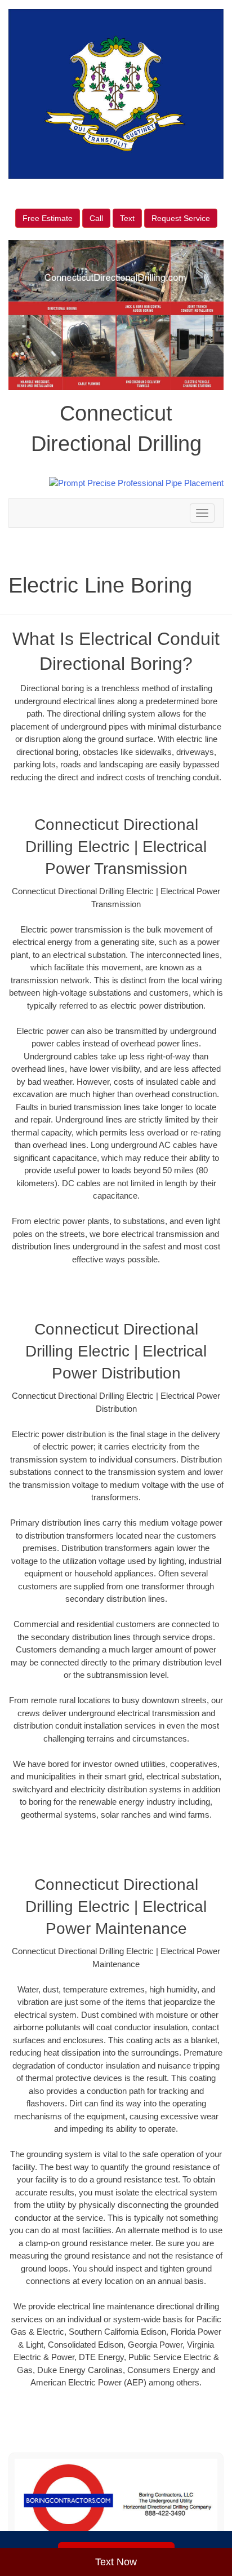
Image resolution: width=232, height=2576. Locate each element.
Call (96, 218)
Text (127, 218)
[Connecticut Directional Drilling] (116, 2501)
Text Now (116, 2562)
